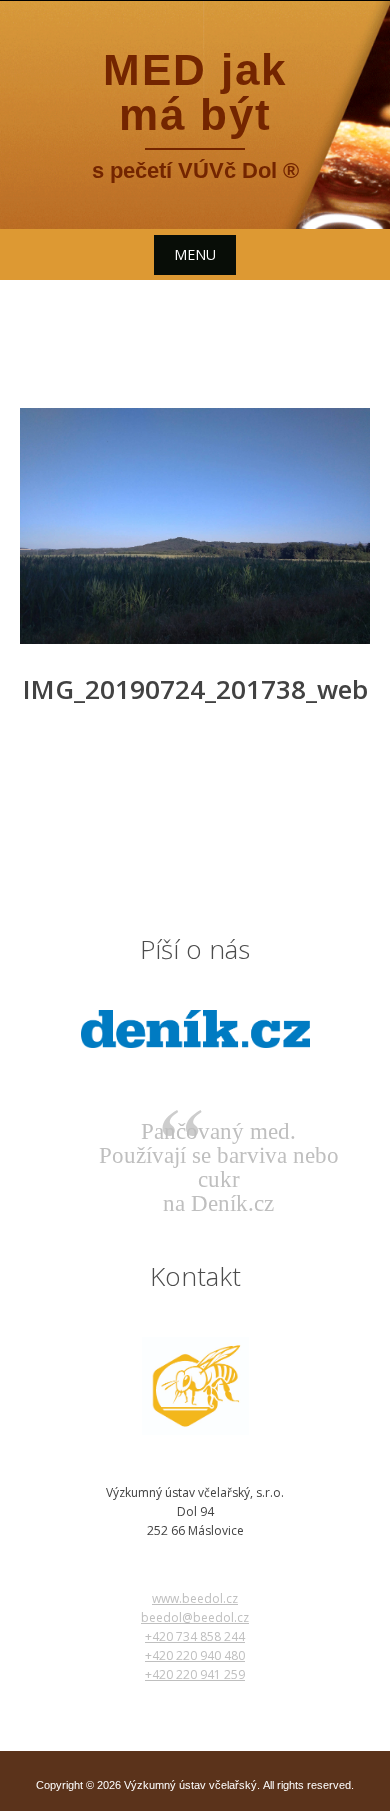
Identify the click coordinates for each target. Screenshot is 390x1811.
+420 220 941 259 (195, 1674)
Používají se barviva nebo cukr (219, 1167)
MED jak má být (195, 92)
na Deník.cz (218, 1203)
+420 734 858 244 (195, 1636)
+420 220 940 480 (195, 1655)
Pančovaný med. (218, 1131)
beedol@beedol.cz (195, 1617)
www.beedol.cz (195, 1598)
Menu (195, 254)
